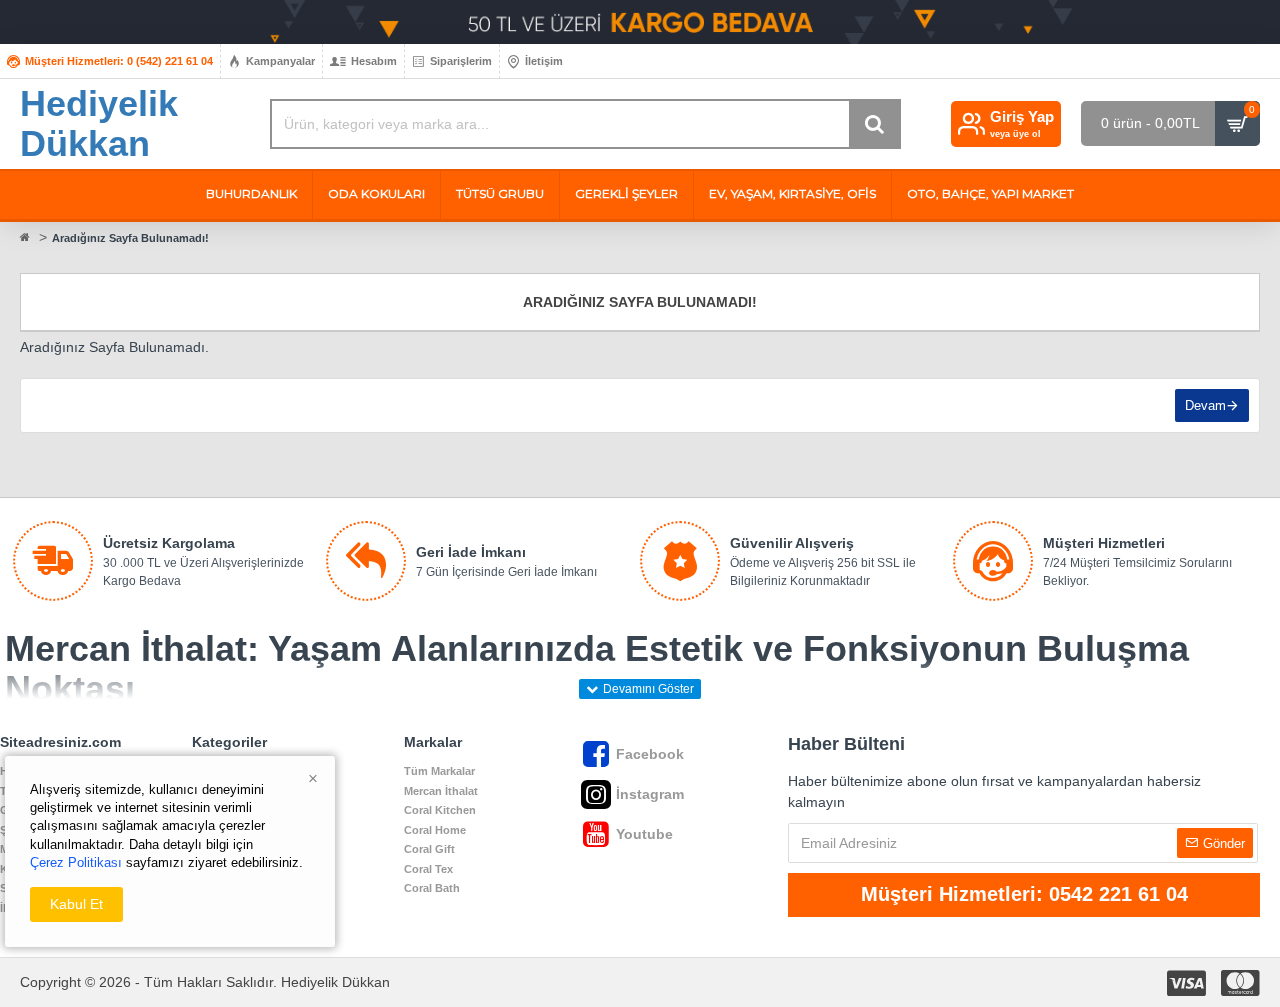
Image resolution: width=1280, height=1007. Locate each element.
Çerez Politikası (76, 862)
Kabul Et (76, 904)
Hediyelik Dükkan (99, 123)
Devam (1205, 405)
